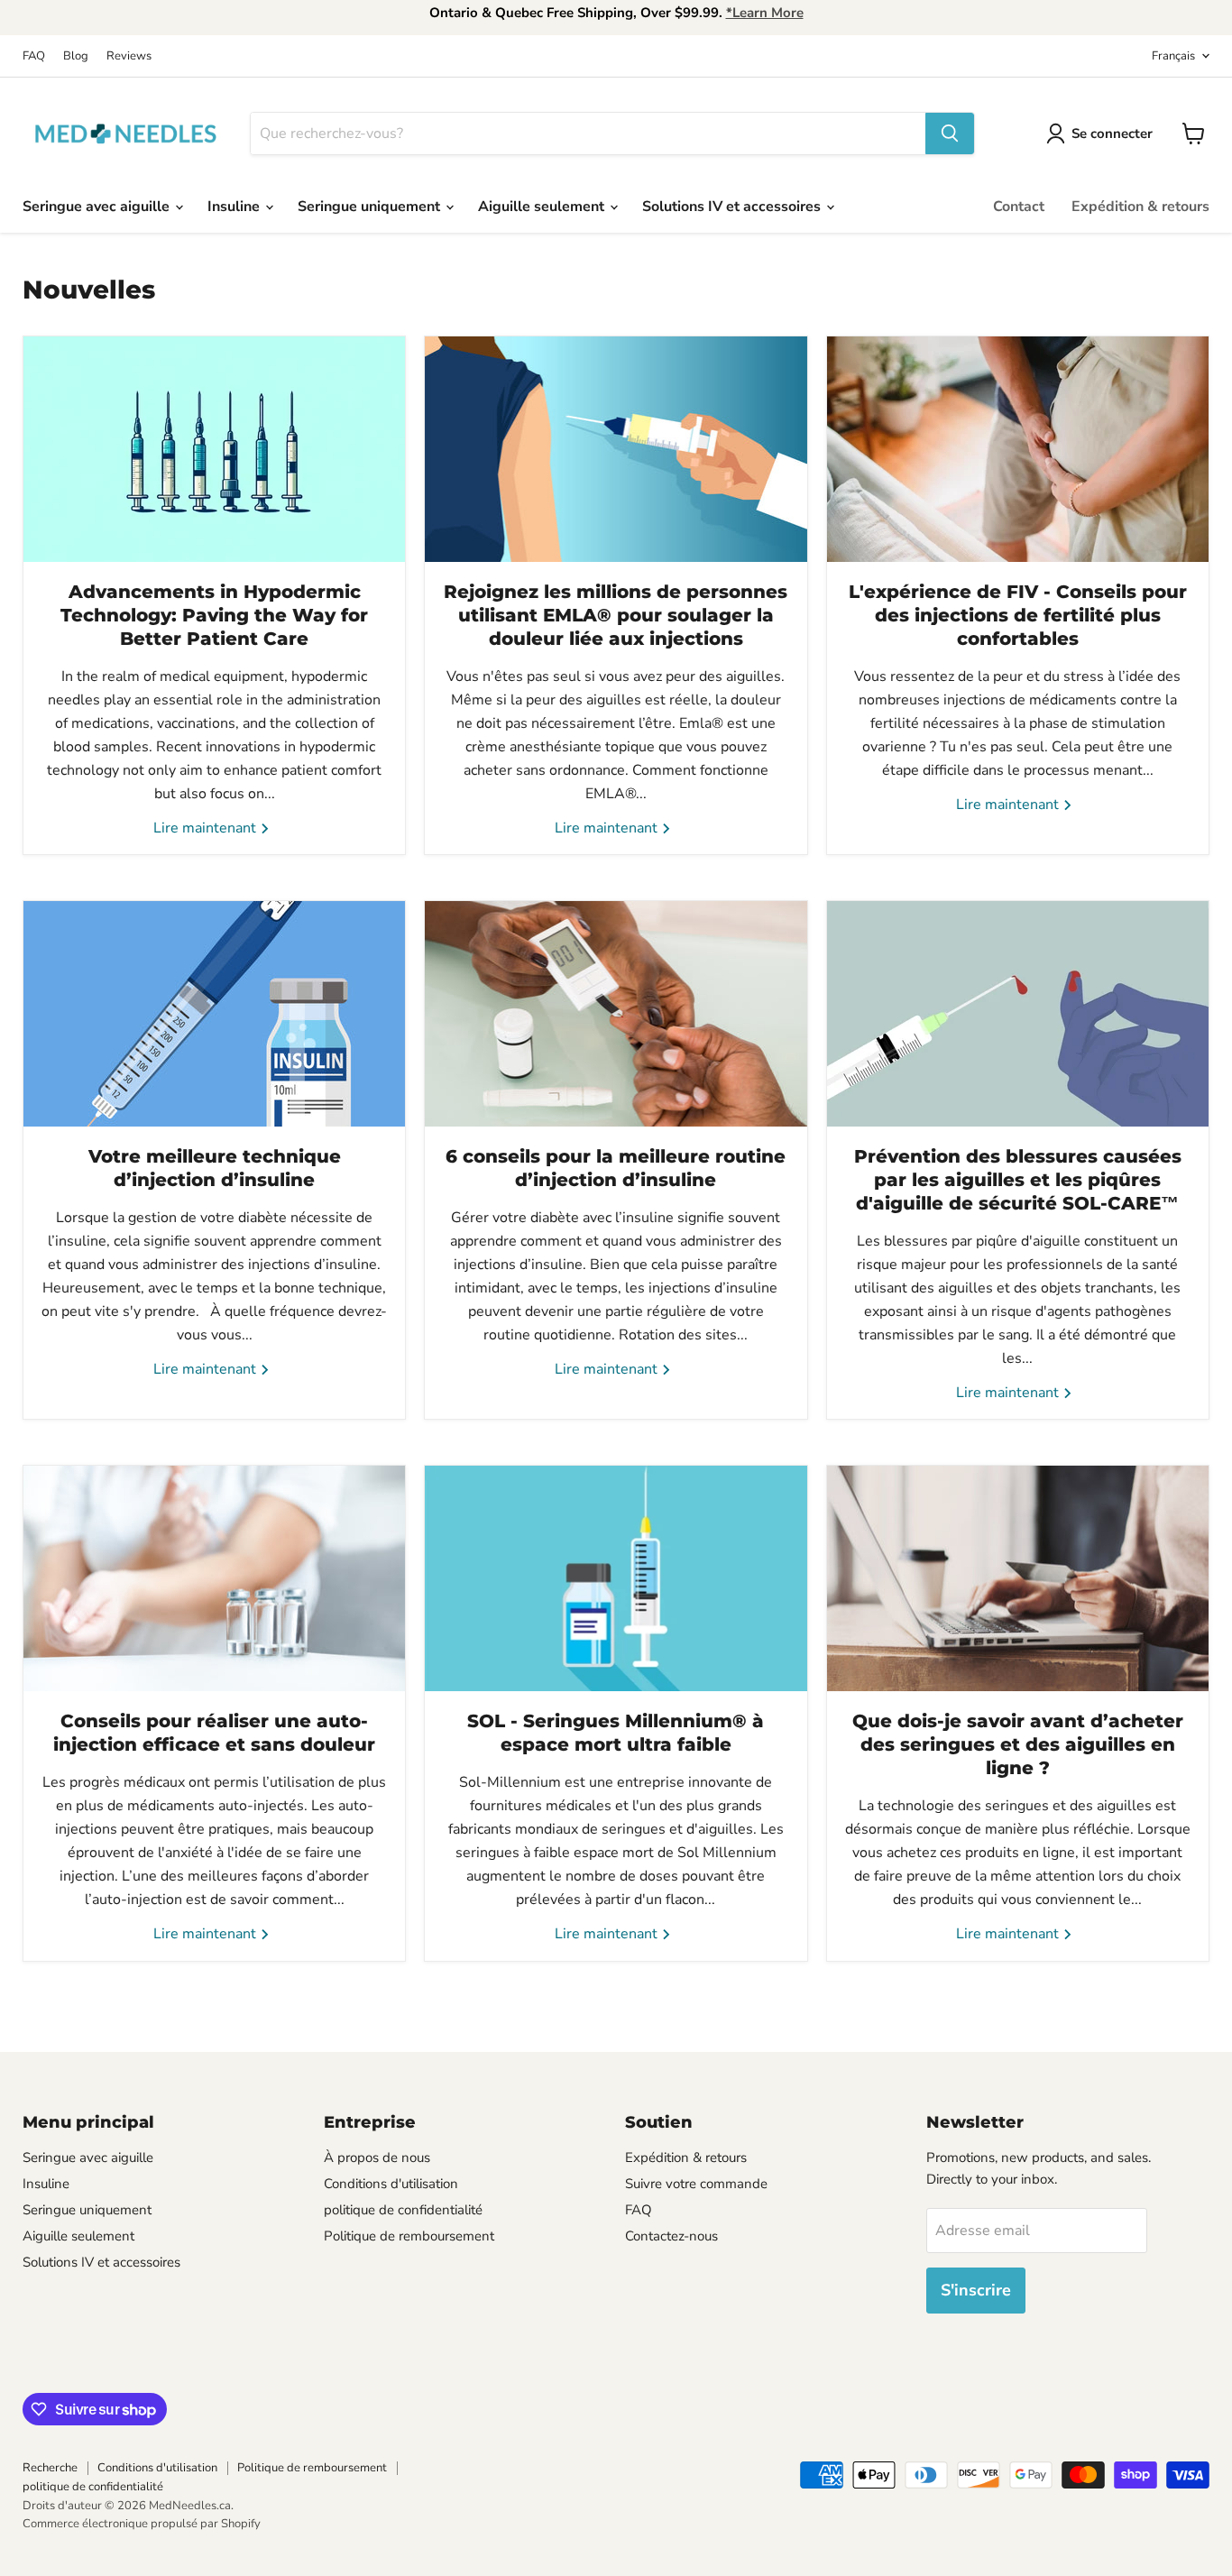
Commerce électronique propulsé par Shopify (142, 2524)
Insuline (235, 207)
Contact (1019, 207)
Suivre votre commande (696, 2184)
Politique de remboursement (409, 2236)
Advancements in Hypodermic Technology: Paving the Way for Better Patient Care (214, 615)
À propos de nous (377, 2157)
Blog (76, 56)
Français (1173, 56)
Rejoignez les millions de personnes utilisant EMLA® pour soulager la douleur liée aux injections (616, 615)
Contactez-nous (671, 2236)
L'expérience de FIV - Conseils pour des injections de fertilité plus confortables (1018, 615)
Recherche (50, 2468)
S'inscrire (976, 2290)
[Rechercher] (950, 133)
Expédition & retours (1140, 207)
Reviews (129, 56)
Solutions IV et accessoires (733, 207)
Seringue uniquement (371, 207)
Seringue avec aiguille (98, 207)
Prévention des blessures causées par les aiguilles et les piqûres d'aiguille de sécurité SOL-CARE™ (1018, 1180)
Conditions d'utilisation (391, 2184)
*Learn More (765, 13)
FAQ (34, 56)
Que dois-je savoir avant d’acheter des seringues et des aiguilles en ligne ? (1018, 1744)
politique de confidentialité (403, 2210)
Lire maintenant (207, 828)
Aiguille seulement (543, 207)
